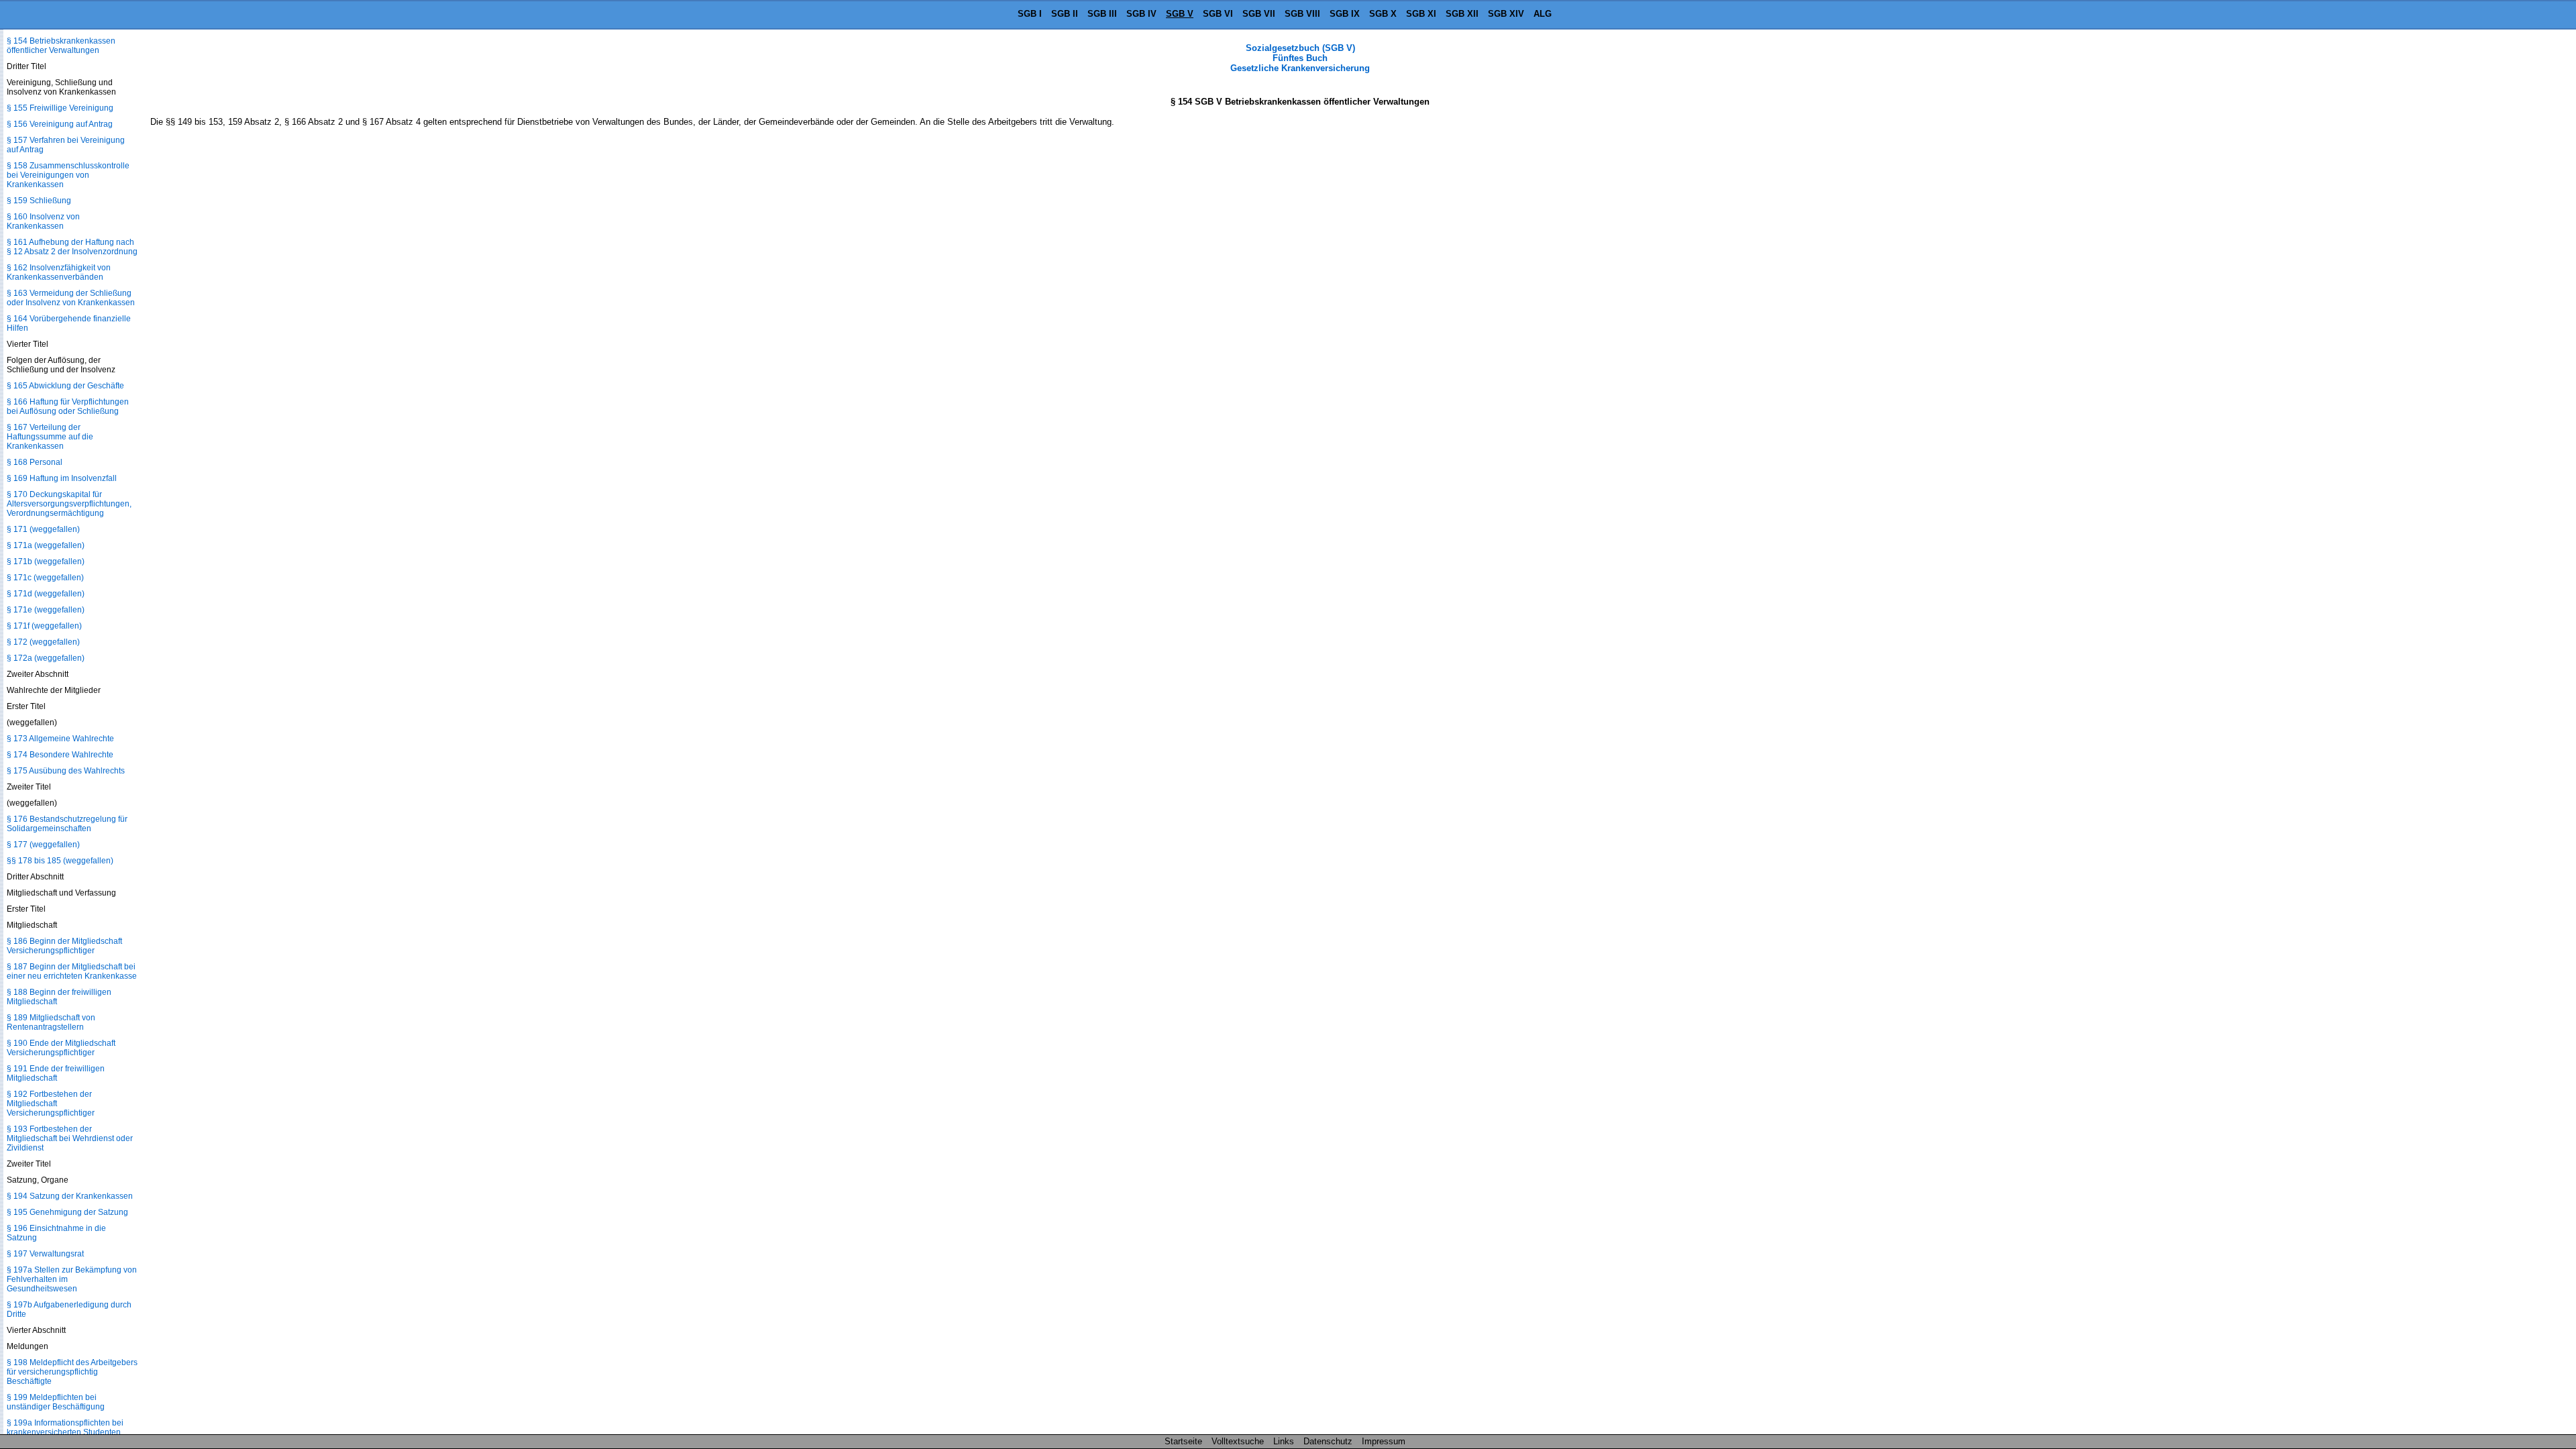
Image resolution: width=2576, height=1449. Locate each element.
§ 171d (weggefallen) (46, 594)
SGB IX (1345, 14)
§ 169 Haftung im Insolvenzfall (62, 478)
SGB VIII (1302, 14)
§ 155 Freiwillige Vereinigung (60, 108)
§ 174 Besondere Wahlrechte (60, 755)
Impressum (1384, 1441)
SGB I (1030, 14)
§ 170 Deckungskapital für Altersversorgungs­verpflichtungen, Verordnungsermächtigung (69, 504)
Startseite (1183, 1441)
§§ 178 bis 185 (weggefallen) (60, 861)
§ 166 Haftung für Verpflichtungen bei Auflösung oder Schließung (68, 407)
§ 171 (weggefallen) (43, 529)
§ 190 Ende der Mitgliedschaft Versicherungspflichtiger (61, 1048)
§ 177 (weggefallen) (43, 845)
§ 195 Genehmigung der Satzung (67, 1212)
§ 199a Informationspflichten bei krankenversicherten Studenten (65, 1428)
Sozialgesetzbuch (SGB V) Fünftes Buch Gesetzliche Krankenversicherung (1300, 58)
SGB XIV (1506, 14)
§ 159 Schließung (39, 201)
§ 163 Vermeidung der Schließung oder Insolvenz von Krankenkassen (71, 298)
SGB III (1102, 14)
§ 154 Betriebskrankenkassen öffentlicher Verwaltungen (61, 46)
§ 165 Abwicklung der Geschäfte (65, 386)
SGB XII (1462, 14)
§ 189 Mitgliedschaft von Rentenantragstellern (51, 1022)
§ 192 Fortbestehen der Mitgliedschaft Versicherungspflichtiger (51, 1104)
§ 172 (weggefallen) (43, 642)
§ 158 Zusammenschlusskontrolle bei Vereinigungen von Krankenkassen (68, 175)
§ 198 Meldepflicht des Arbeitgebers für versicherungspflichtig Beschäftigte (72, 1372)
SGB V (1180, 14)
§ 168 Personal (35, 462)
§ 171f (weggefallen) (44, 626)
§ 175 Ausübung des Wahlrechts (66, 771)
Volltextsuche (1238, 1441)
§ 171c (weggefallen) (45, 578)
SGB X (1383, 14)
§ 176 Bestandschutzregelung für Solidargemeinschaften (67, 824)
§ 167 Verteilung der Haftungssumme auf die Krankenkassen (50, 437)
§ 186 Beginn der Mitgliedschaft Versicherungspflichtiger (64, 946)
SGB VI (1218, 14)
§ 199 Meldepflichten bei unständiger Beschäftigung (56, 1402)
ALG (1543, 14)
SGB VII (1259, 14)
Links (1284, 1441)
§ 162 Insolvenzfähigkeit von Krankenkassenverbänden (59, 272)
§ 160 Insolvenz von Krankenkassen (43, 221)
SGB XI (1421, 14)
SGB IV (1141, 14)
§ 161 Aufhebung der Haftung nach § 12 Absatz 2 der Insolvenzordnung (72, 247)
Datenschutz (1328, 1441)
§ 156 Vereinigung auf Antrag (60, 124)
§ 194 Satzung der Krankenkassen (70, 1196)
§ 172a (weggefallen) (46, 658)
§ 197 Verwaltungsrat (45, 1254)
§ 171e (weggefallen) (46, 610)
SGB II (1065, 14)
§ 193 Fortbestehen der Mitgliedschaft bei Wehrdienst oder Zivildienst (70, 1138)
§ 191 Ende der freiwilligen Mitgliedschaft (56, 1073)
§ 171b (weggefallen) (46, 561)
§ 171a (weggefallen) (46, 545)
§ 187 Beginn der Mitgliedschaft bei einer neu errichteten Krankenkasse (72, 971)
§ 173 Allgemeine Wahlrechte (60, 739)
